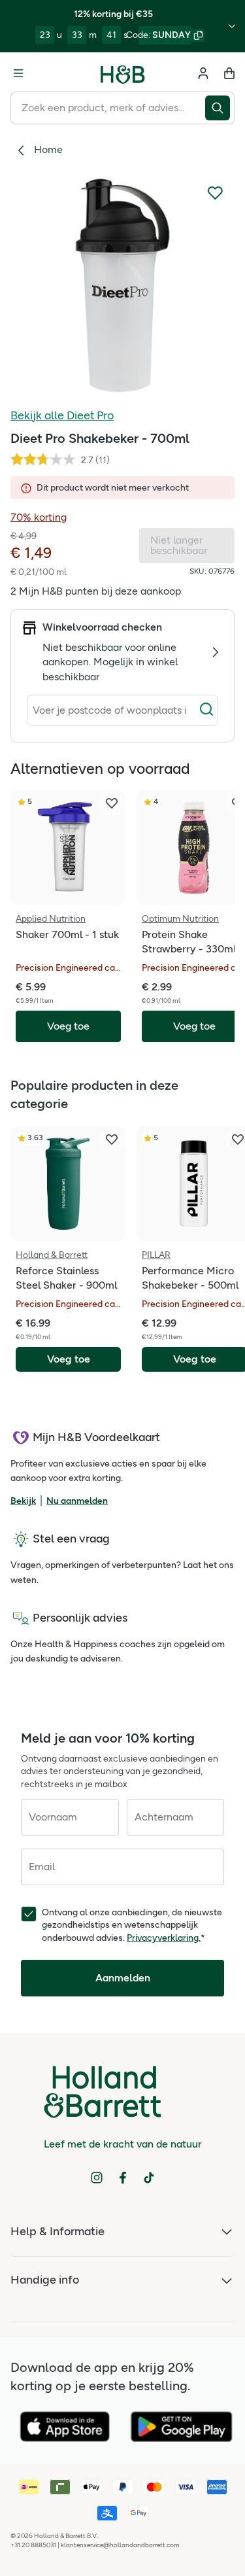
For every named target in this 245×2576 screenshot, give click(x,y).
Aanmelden (123, 1978)
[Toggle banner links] (232, 26)
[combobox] (108, 108)
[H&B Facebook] (123, 2178)
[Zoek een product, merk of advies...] (220, 108)
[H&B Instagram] (97, 2178)
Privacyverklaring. (164, 1938)
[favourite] (112, 803)
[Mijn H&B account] (203, 73)
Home (48, 149)
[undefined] (122, 285)
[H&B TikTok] (149, 2178)
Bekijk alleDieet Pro (62, 415)
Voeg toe (69, 1359)
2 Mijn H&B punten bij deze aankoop (96, 591)
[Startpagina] (123, 73)
